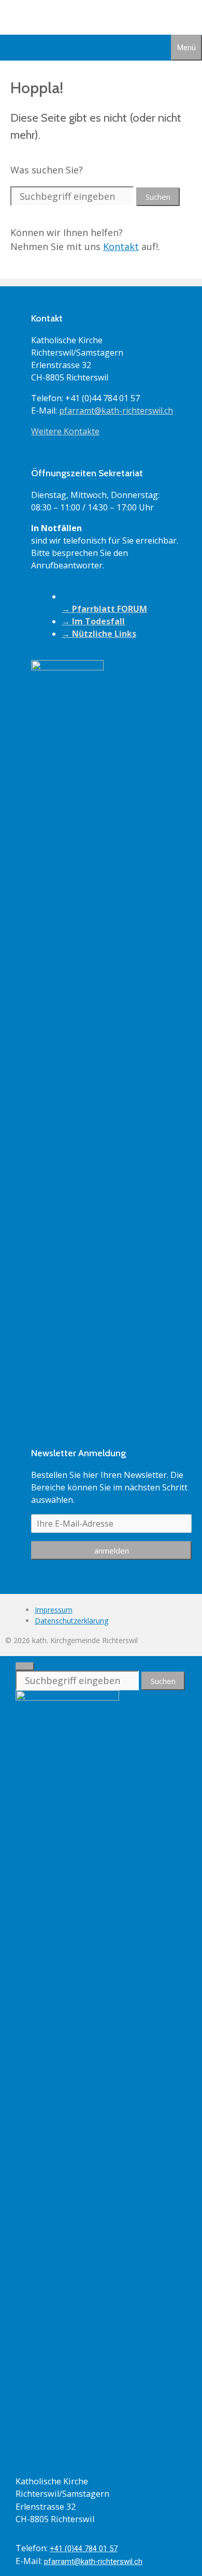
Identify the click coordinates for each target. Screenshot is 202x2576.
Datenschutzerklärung (71, 1621)
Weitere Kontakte (65, 431)
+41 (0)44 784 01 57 (84, 2549)
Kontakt (121, 246)
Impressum (54, 1610)
